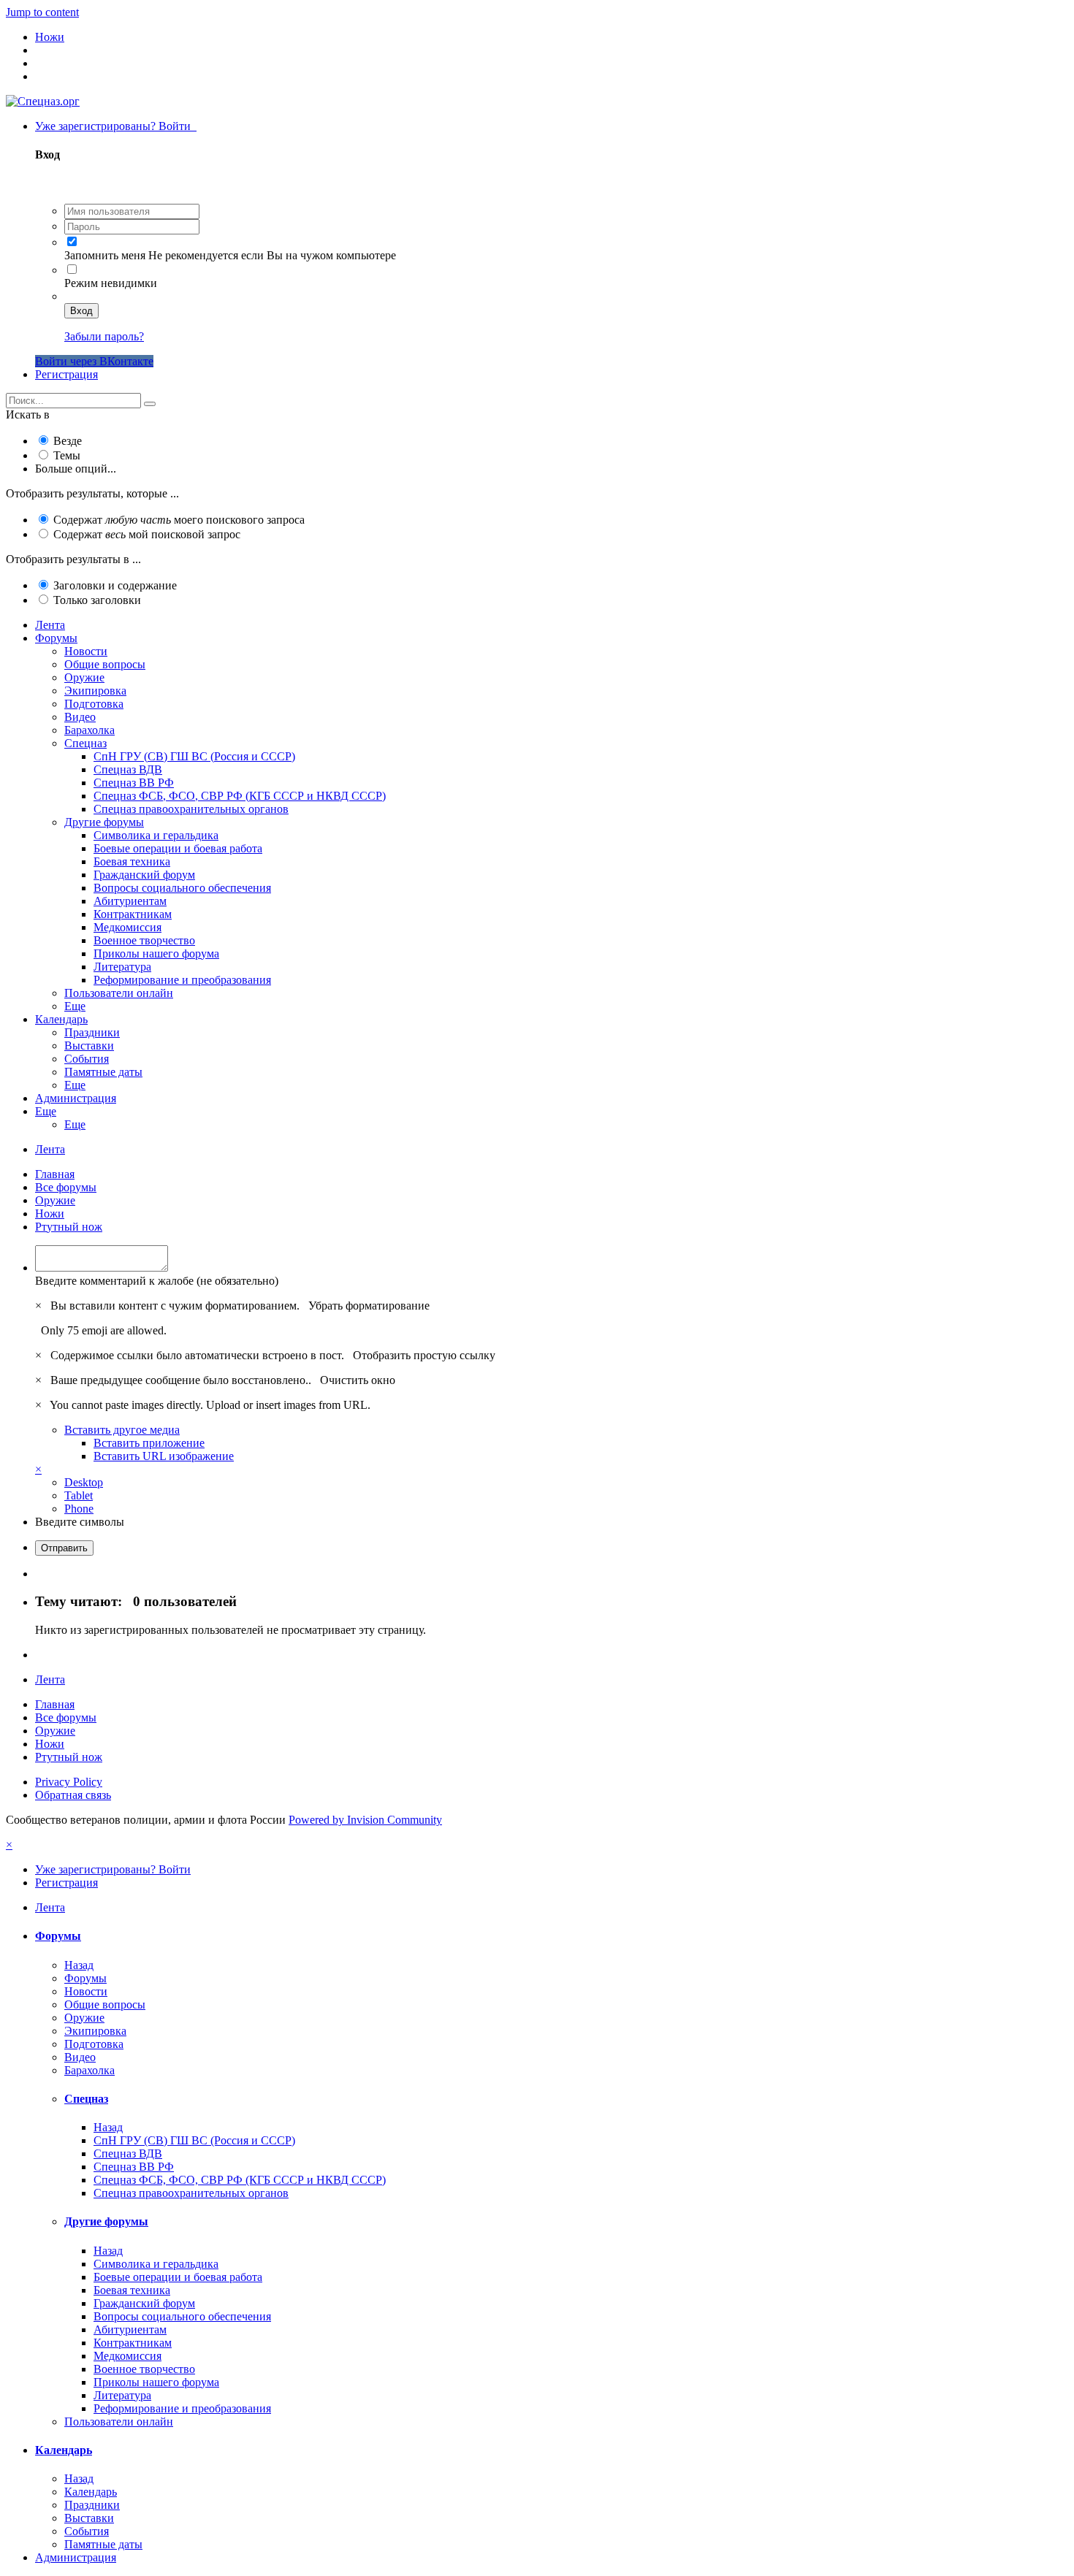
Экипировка (95, 691)
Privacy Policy (69, 1782)
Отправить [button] (64, 1548)
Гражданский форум (144, 875)
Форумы (56, 638)
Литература (122, 967)
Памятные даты (103, 1072)
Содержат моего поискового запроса (179, 520)
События (87, 1059)
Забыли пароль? (104, 336)
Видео (80, 717)
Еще (75, 1006)
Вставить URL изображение (164, 1456)
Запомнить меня (105, 255)
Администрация (76, 1098)
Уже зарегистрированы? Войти (116, 126)
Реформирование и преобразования (182, 980)
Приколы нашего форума (156, 953)
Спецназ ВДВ (128, 769)
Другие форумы (104, 822)
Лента (50, 625)
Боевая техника (132, 861)
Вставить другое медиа (122, 1430)
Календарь (61, 1019)
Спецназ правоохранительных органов (191, 809)
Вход (81, 311)
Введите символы (80, 1522)
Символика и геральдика (156, 835)
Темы (67, 455)
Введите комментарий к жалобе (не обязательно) (157, 1281)
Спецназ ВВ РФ (134, 783)
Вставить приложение (149, 1443)
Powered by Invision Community (365, 1820)
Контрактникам (133, 914)
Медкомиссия (127, 927)
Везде (68, 441)
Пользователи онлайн (119, 993)
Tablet (79, 1495)
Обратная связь (73, 1795)
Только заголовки (97, 600)
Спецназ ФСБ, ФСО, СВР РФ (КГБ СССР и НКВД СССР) (240, 796)
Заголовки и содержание (115, 585)
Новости (86, 651)
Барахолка (89, 730)
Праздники (92, 1032)
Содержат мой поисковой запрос (147, 534)
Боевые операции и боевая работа (178, 848)
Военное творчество (144, 940)
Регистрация (66, 374)
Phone (79, 1509)
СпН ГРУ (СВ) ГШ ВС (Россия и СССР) (194, 756)
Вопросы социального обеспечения (182, 888)
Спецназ (85, 743)
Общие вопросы (105, 664)
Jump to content (42, 12)
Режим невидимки (111, 283)
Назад (79, 1965)
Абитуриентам (130, 901)
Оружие (84, 677)
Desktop (84, 1482)
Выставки (89, 1046)
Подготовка (94, 704)
